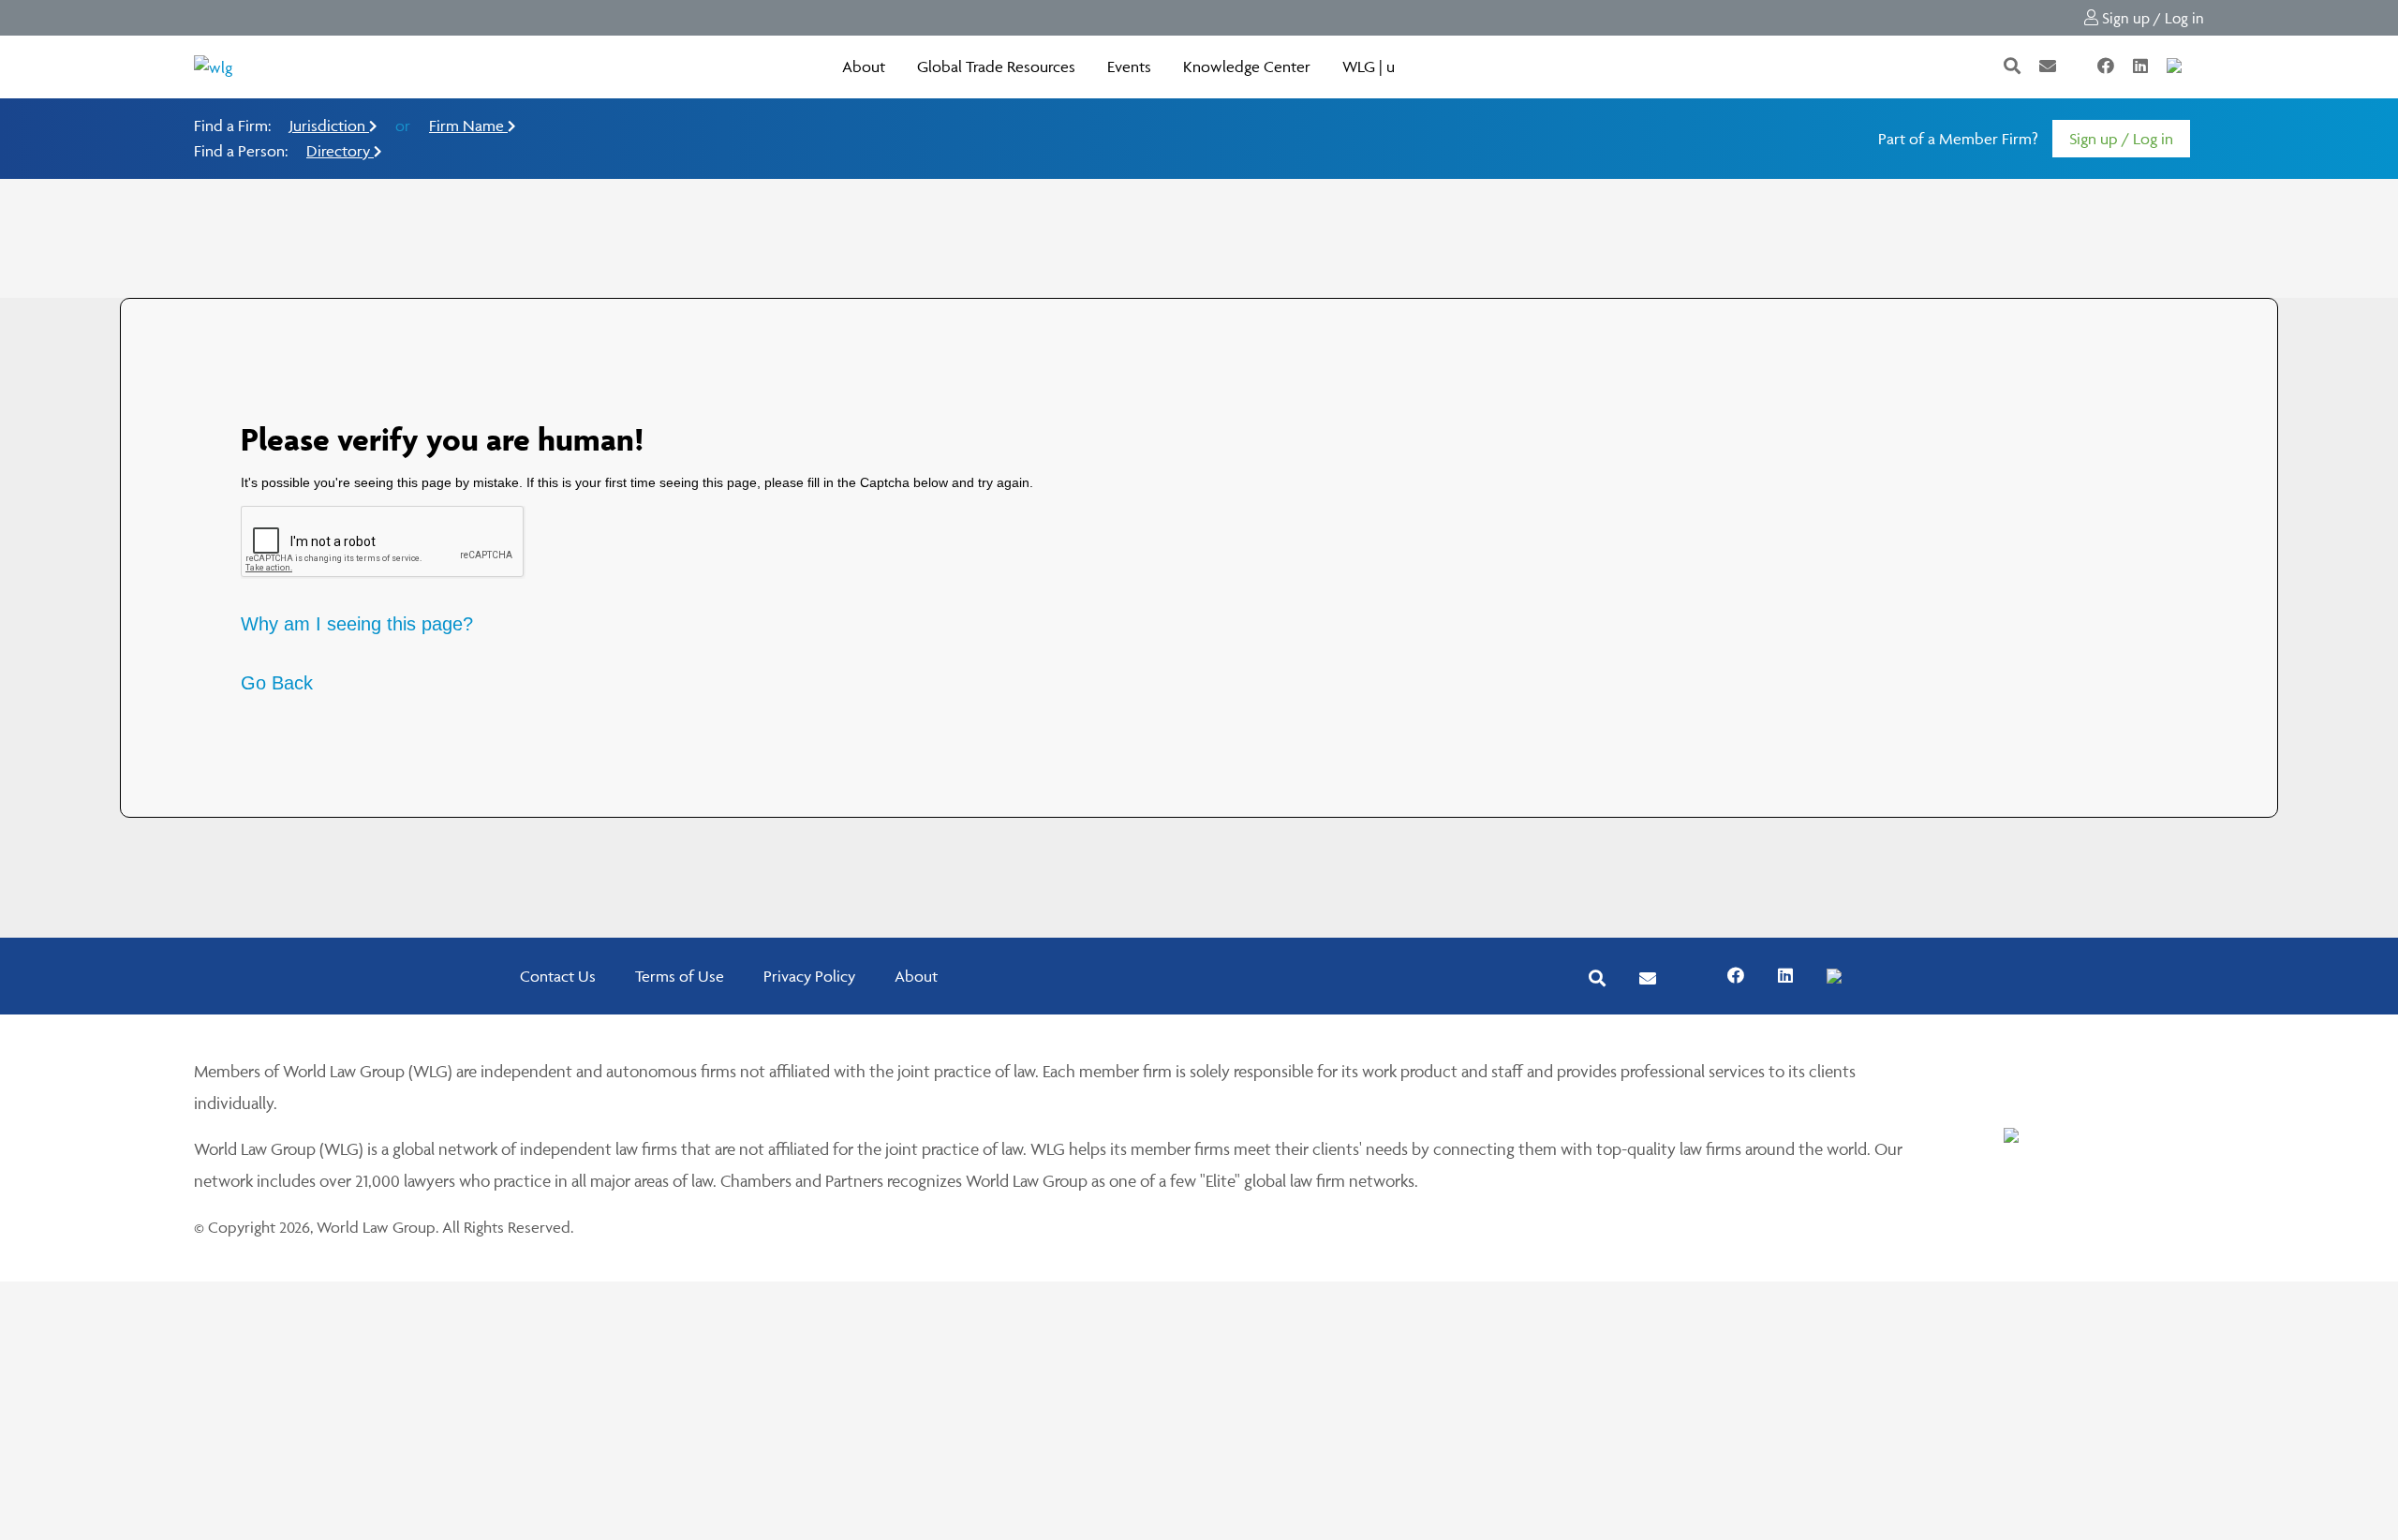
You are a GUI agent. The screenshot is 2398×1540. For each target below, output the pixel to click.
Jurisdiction (329, 126)
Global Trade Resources (996, 67)
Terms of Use (680, 976)
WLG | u (1369, 67)
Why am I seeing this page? (357, 624)
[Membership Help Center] (2202, 67)
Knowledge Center (1247, 67)
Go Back (277, 683)
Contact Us (558, 976)
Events (1129, 67)
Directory (340, 151)
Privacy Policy (809, 976)
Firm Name (468, 126)
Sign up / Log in (2151, 18)
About (864, 67)
